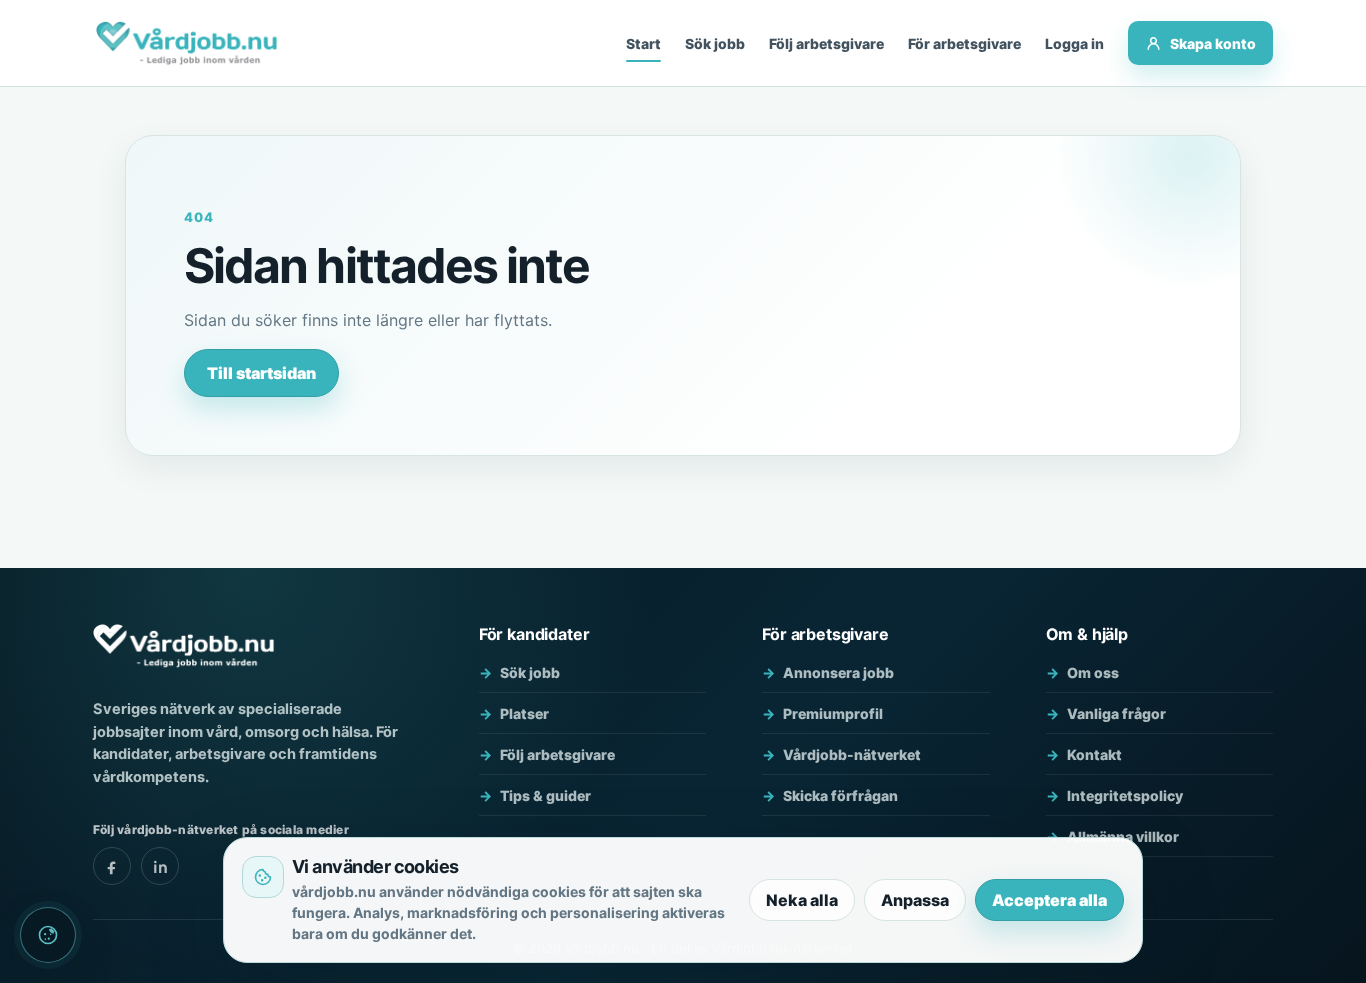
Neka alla (802, 900)
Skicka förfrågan (840, 795)
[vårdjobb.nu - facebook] (112, 866)
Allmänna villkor (1123, 836)
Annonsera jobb (838, 672)
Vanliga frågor (1116, 713)
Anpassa (915, 900)
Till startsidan (261, 373)
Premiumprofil (833, 713)
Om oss (1093, 672)
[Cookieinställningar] (48, 935)
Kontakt (1094, 754)
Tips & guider (545, 795)
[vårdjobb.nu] (186, 43)
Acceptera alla (1049, 900)
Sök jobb (715, 43)
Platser (524, 713)
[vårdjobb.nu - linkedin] (160, 866)
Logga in (1074, 43)
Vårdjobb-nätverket (852, 754)
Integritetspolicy (1125, 795)
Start (643, 43)
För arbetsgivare (964, 43)
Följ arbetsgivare (826, 43)
